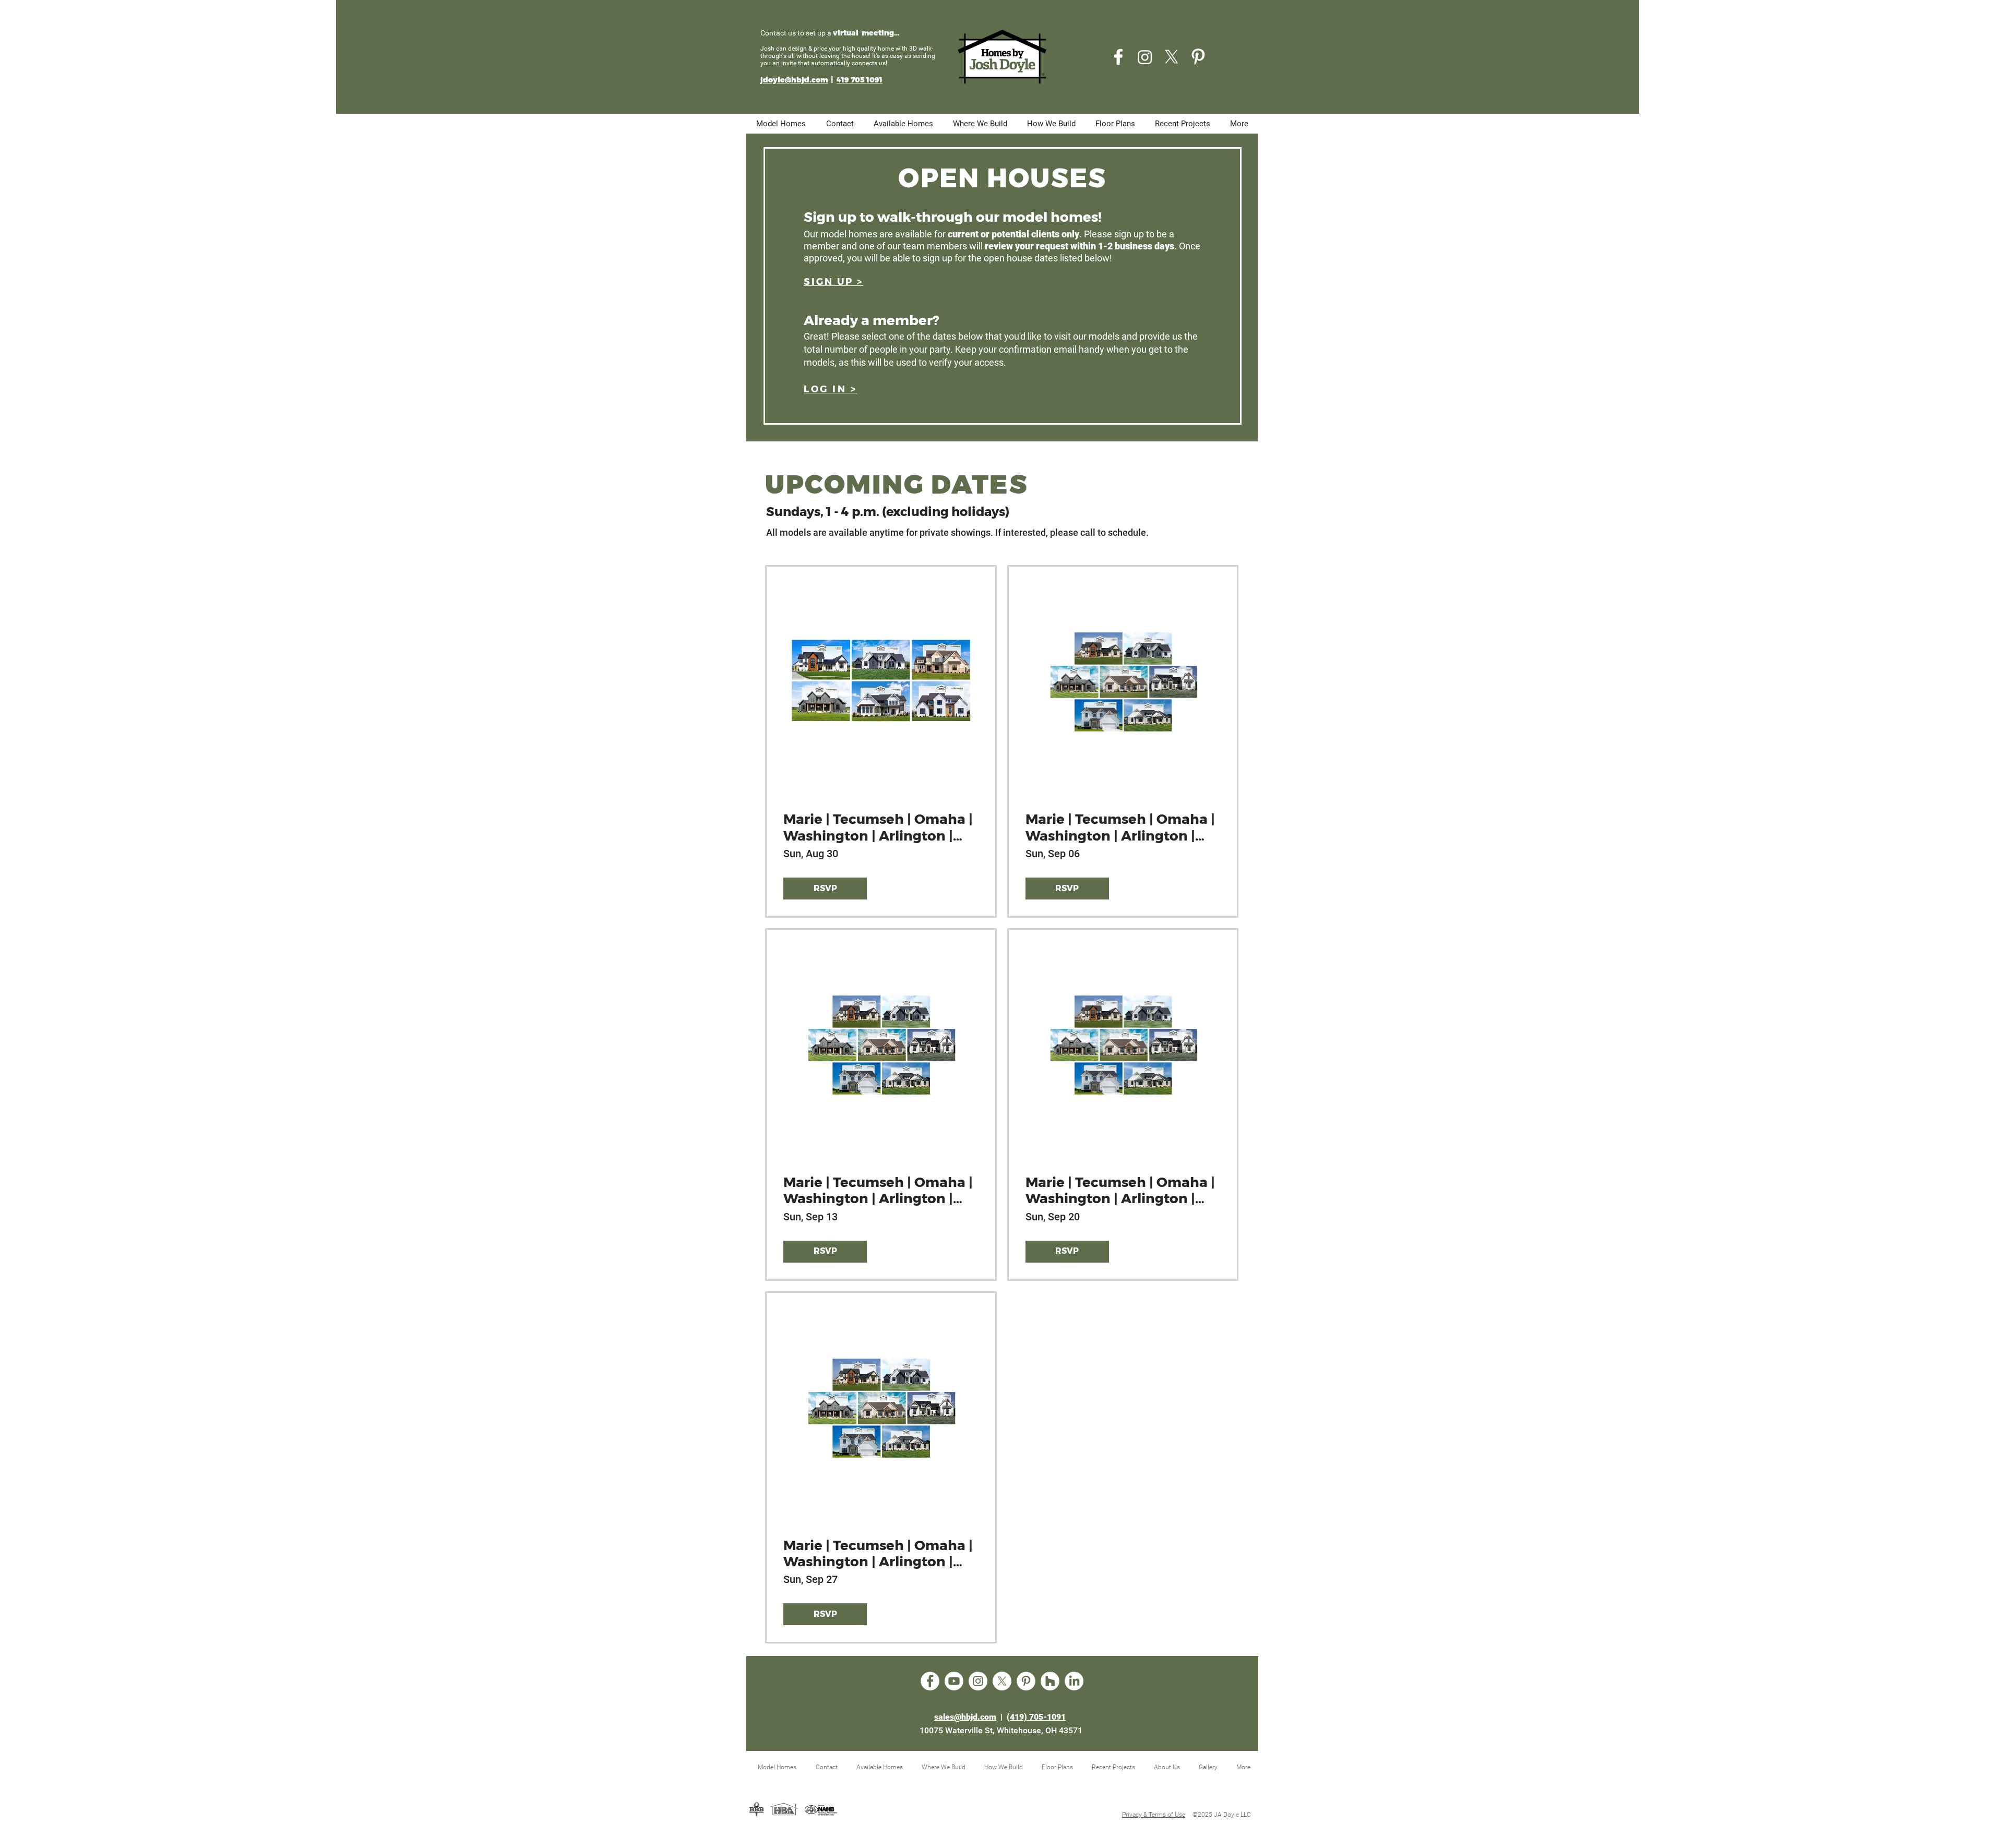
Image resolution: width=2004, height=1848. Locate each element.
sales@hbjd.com (965, 1717)
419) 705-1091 (1038, 1717)
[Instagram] (1145, 57)
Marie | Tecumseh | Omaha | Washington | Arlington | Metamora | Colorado (1120, 827)
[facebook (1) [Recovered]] (1118, 57)
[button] (833, 282)
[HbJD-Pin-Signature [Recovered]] (1198, 57)
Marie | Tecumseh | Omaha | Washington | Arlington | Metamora (878, 827)
